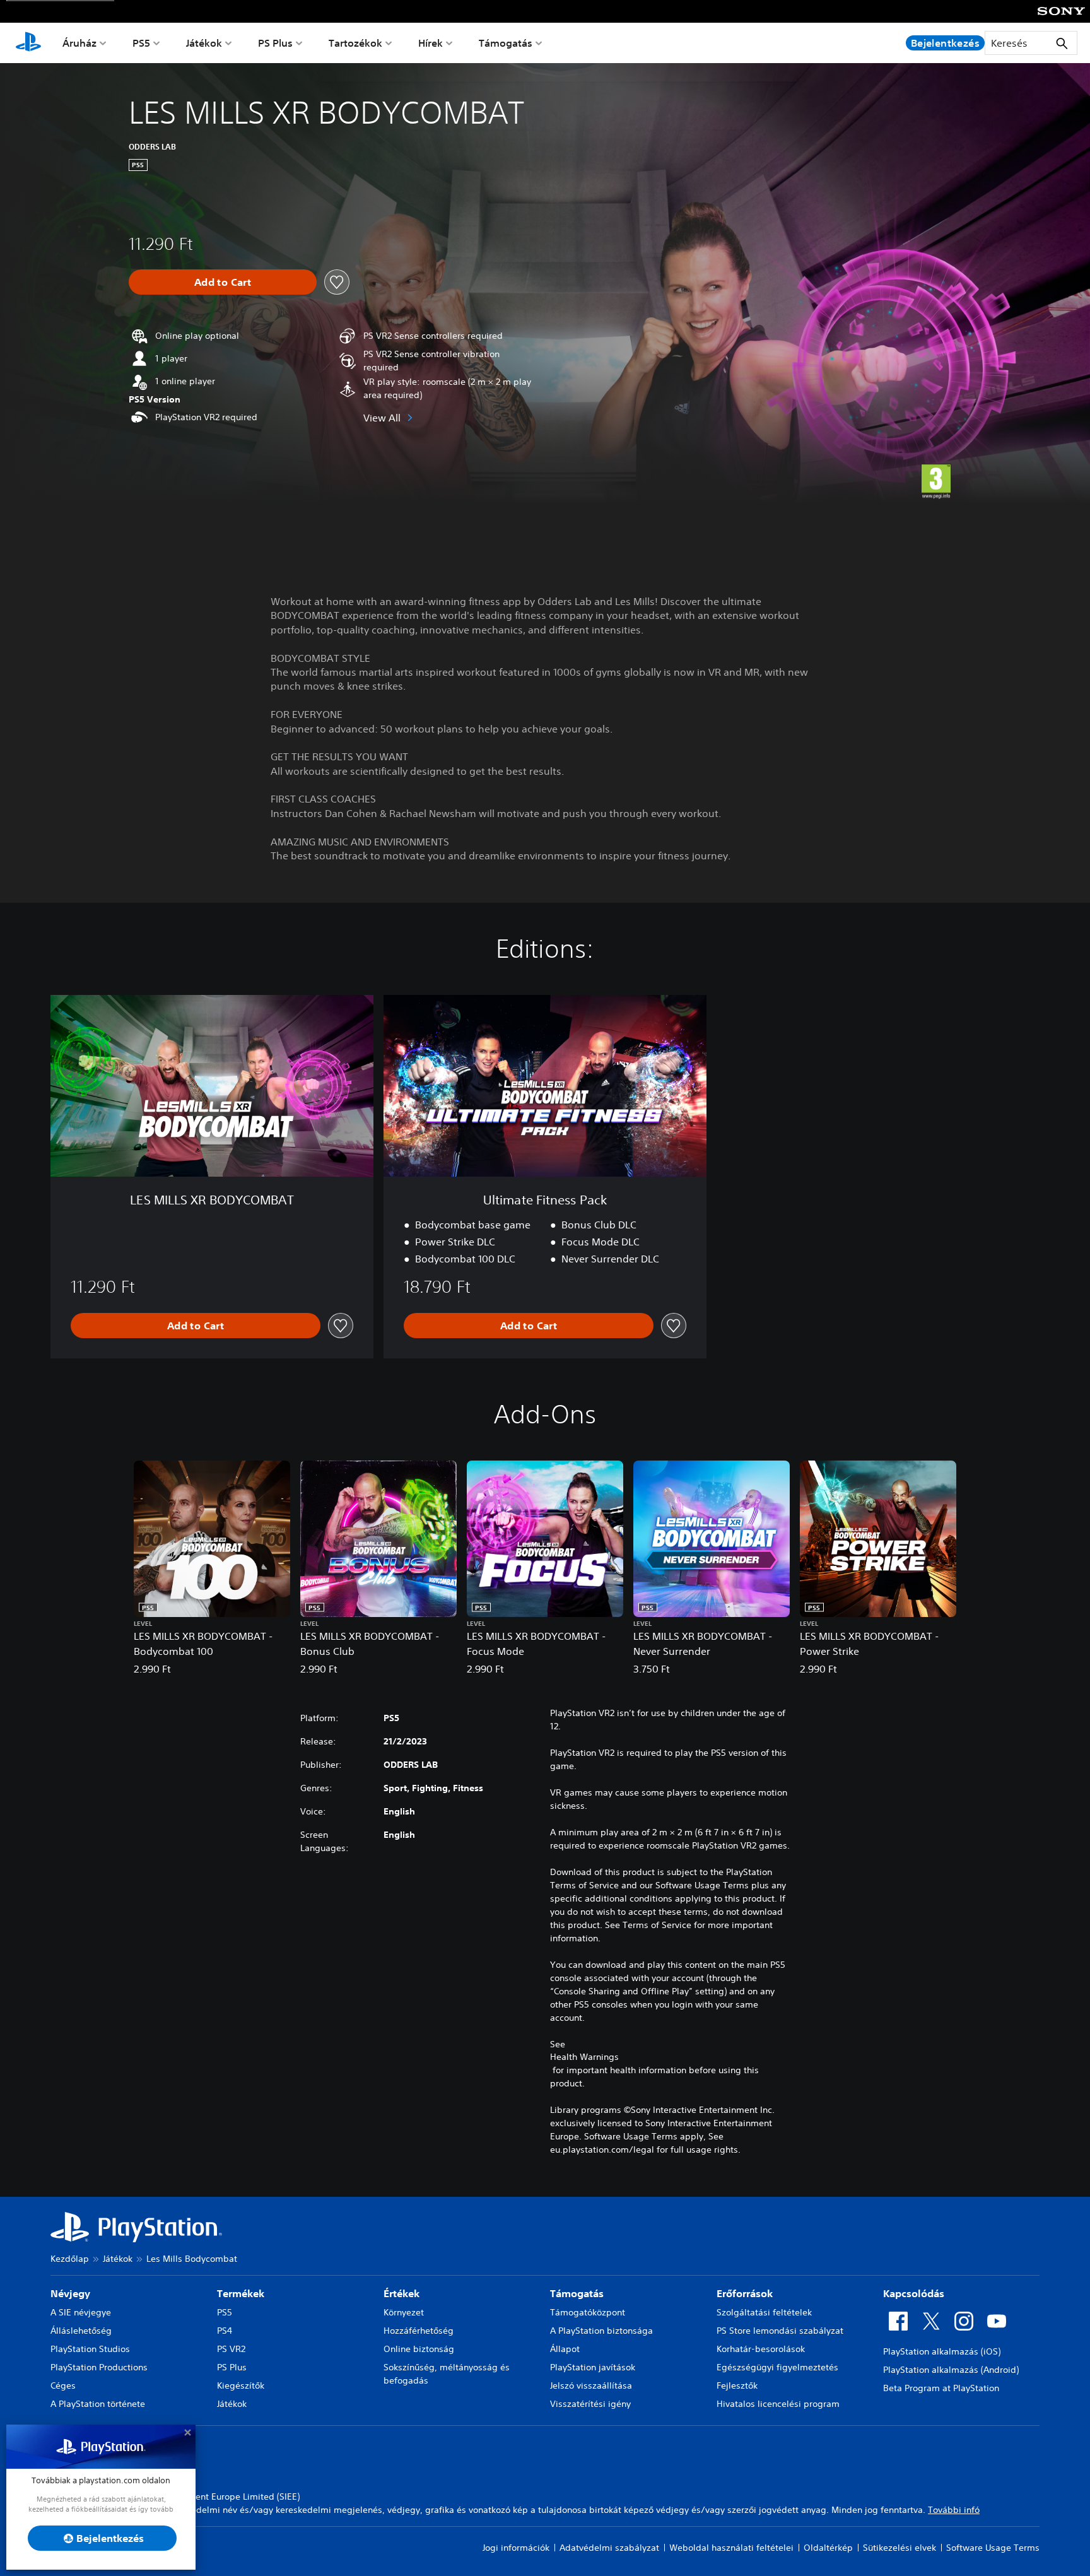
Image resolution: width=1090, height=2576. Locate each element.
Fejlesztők (737, 2385)
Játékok (204, 43)
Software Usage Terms (993, 2548)
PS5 (141, 43)
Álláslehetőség (81, 2331)
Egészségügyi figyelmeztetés (777, 2367)
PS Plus (275, 43)
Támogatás (506, 43)
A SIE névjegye (81, 2312)
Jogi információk (516, 2548)
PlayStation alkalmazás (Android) (951, 2370)
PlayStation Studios (90, 2349)
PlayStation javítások (593, 2367)
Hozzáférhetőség (419, 2331)
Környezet (404, 2312)
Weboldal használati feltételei (731, 2548)
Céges (63, 2385)
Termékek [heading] (241, 2293)
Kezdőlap (70, 2259)
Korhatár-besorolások (761, 2349)
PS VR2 (231, 2349)
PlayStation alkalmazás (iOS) (942, 2351)
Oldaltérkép (828, 2548)
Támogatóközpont (588, 2312)
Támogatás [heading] (577, 2293)
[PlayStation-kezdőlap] (28, 43)
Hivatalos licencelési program (778, 2404)
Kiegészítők (241, 2385)
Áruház (79, 43)
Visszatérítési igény (590, 2404)
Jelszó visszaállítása (591, 2385)
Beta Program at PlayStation (941, 2388)
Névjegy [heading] (70, 2293)
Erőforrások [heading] (745, 2293)
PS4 (225, 2331)
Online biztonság (419, 2349)
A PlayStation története (98, 2404)
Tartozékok (355, 43)
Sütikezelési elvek (900, 2548)
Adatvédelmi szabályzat (609, 2548)
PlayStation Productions (99, 2367)
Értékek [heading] (401, 2293)
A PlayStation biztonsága (601, 2331)
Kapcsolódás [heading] (914, 2293)
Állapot (565, 2349)
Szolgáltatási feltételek (764, 2312)
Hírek (431, 43)
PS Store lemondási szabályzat (780, 2331)
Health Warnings (584, 2057)
